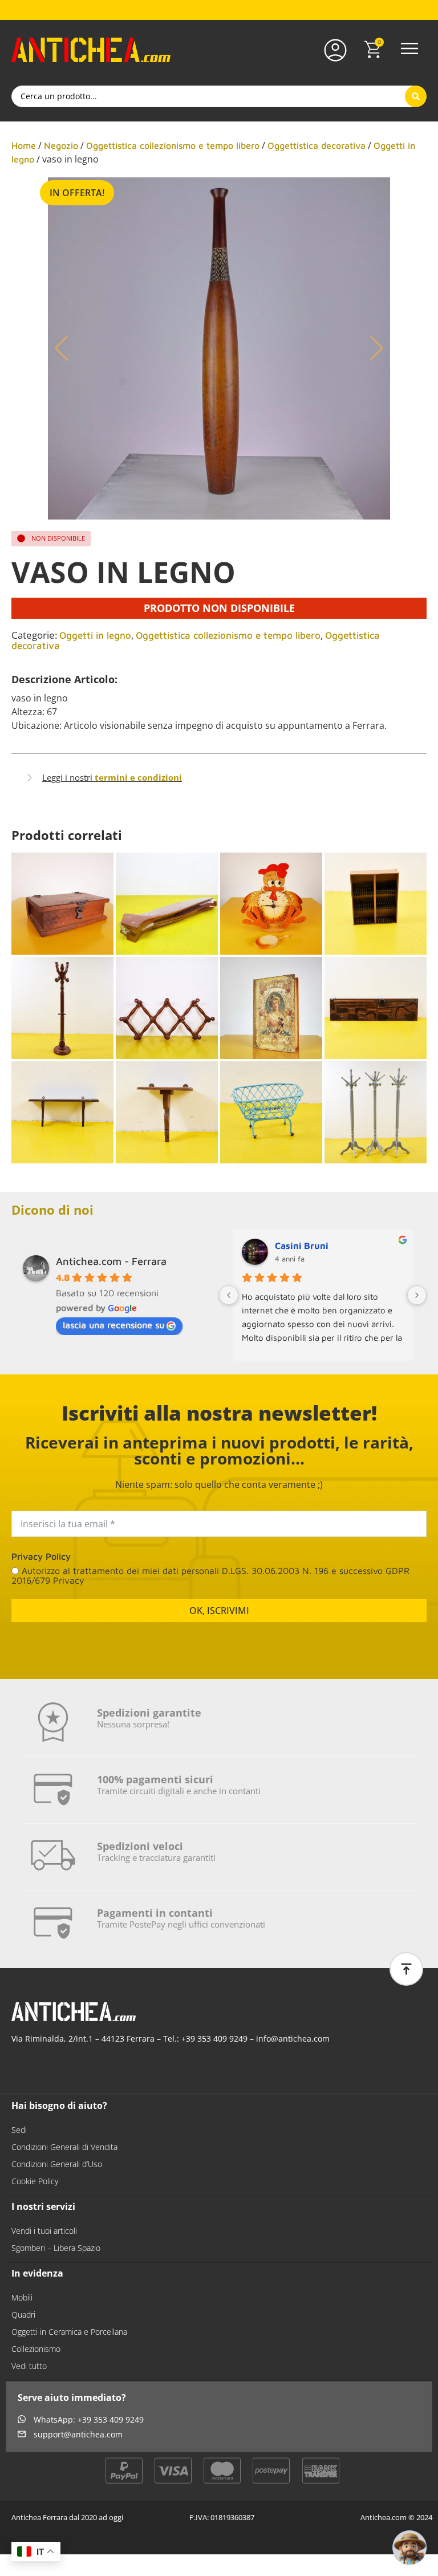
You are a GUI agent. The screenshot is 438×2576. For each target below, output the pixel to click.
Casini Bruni (302, 1246)
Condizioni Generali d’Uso (57, 2164)
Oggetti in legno (95, 635)
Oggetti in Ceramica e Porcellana (69, 2332)
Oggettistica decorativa (317, 145)
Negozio (61, 145)
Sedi (19, 2130)
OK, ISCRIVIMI (219, 1610)
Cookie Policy (35, 2181)
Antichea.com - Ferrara (111, 1261)
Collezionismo (36, 2349)
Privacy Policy (41, 1556)
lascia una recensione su (113, 1325)
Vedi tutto (29, 2366)
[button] (409, 50)
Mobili (22, 2297)
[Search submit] (416, 96)
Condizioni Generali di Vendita (64, 2147)
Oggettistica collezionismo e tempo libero (173, 145)
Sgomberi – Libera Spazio (56, 2248)
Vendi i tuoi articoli (44, 2231)
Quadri (23, 2315)
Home (24, 145)
